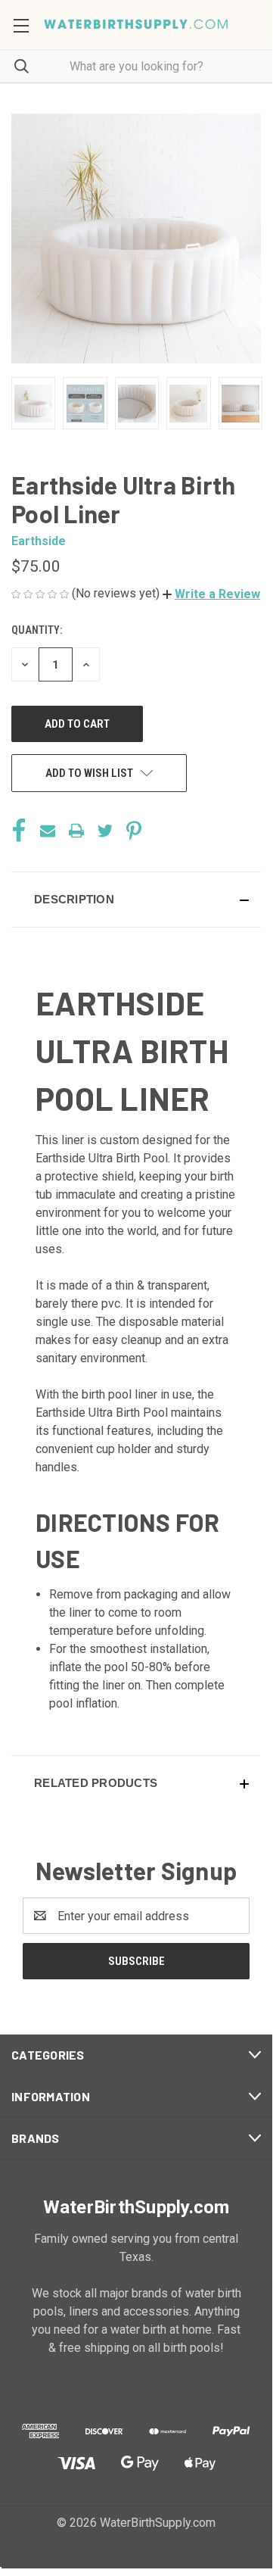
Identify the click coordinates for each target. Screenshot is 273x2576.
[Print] (76, 831)
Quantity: (37, 630)
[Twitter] (105, 831)
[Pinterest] (134, 831)
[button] (211, 594)
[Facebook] (19, 831)
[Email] (48, 831)
